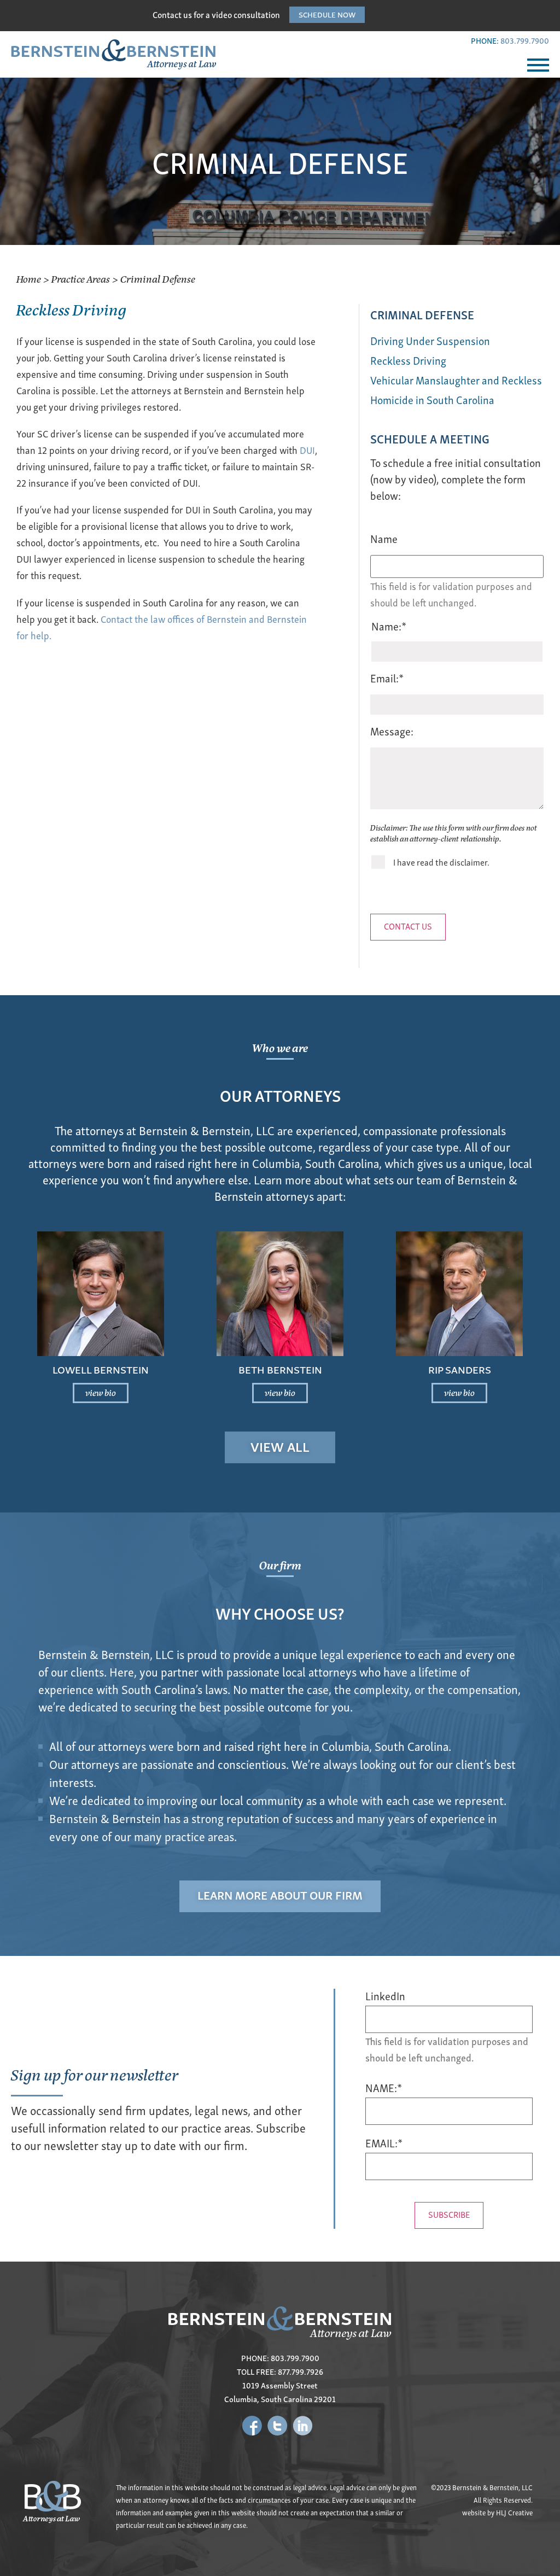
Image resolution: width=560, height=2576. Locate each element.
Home (29, 279)
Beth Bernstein (280, 1369)
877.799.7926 (301, 2371)
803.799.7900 (525, 40)
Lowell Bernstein (101, 1369)
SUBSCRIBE (449, 2214)
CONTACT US (408, 926)
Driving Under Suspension (430, 340)
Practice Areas (81, 279)
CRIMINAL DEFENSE (422, 314)
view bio (101, 1392)
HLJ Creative (514, 2512)
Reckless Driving (408, 360)
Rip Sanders (460, 1369)
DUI (307, 450)
